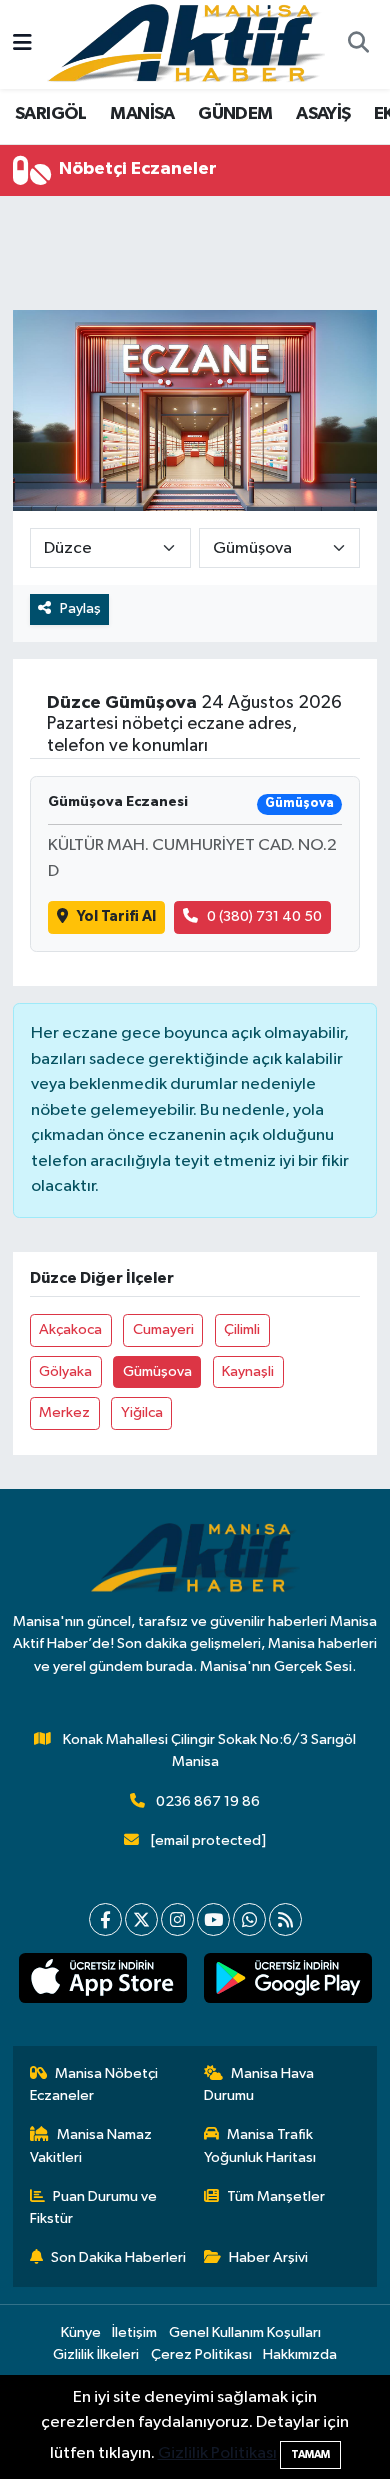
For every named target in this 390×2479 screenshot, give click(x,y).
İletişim (134, 2332)
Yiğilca (142, 1412)
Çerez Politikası (201, 2354)
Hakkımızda (300, 2354)
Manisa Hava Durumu (259, 2084)
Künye (81, 2332)
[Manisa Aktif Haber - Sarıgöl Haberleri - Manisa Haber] (186, 43)
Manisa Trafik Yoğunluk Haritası (260, 2145)
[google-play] (287, 1982)
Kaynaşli (248, 1371)
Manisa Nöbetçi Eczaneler (94, 2084)
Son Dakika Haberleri (118, 2257)
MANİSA (142, 114)
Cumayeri (163, 1329)
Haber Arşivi (268, 2257)
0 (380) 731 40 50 (264, 916)
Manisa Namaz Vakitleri (91, 2145)
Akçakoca (70, 1329)
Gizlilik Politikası (217, 2453)
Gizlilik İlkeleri (96, 2354)
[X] (141, 1919)
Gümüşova (157, 1371)
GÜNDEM (235, 114)
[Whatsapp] (249, 1919)
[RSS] (285, 1919)
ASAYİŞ (323, 114)
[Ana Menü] (22, 44)
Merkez (64, 1412)
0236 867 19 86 (208, 1801)
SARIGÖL (51, 114)
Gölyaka (65, 1371)
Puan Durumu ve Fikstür (94, 2207)
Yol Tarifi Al (116, 916)
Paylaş (80, 608)
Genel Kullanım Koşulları (245, 2332)
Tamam (310, 2454)
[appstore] (102, 1982)
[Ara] (358, 45)
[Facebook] (105, 1919)
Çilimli (242, 1329)
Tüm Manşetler (276, 2196)
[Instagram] (177, 1919)
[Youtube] (213, 1919)
